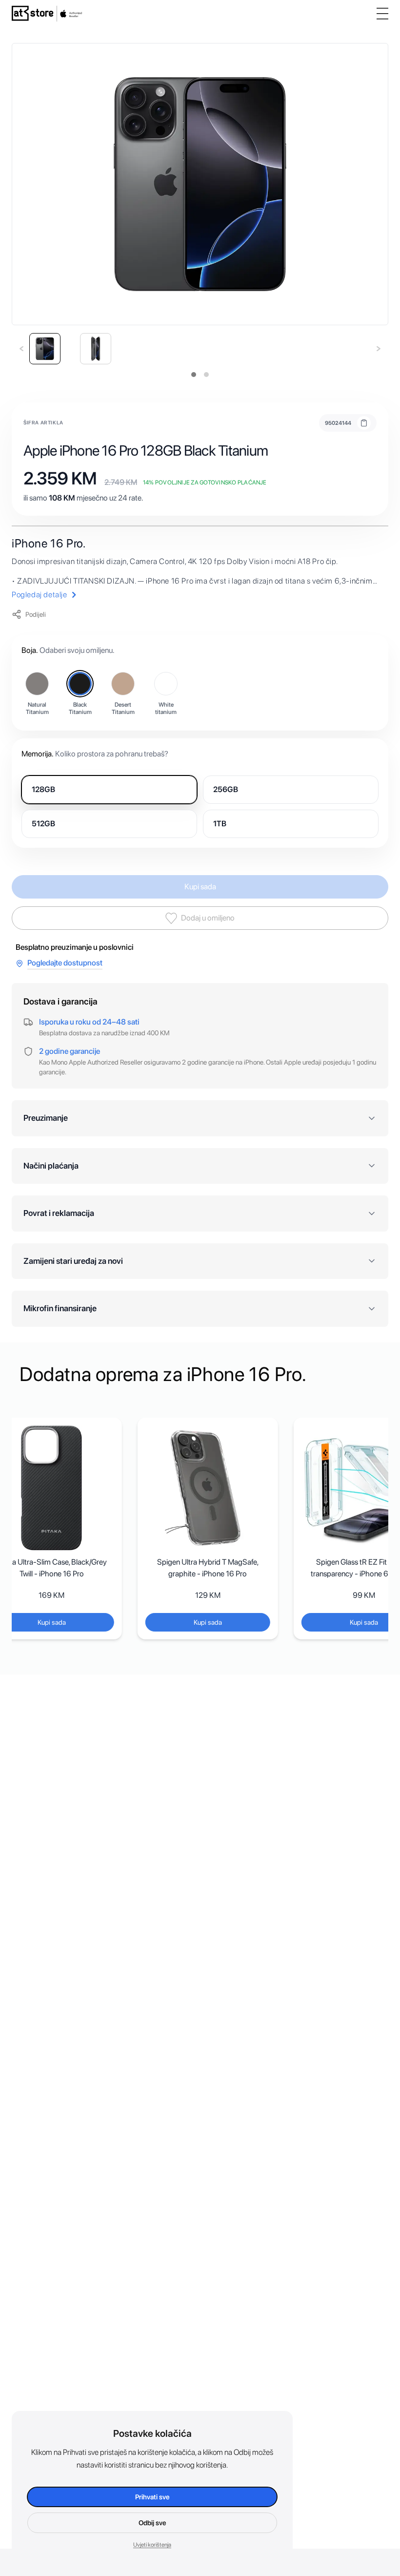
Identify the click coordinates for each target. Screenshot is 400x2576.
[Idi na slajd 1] (194, 375)
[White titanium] (166, 684)
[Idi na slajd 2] (206, 375)
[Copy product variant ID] (364, 423)
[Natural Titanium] (37, 684)
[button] (41, 349)
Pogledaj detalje (40, 595)
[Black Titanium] (80, 684)
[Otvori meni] (382, 14)
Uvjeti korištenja (152, 2545)
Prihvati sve (152, 2497)
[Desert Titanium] (123, 684)
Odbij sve (152, 2523)
